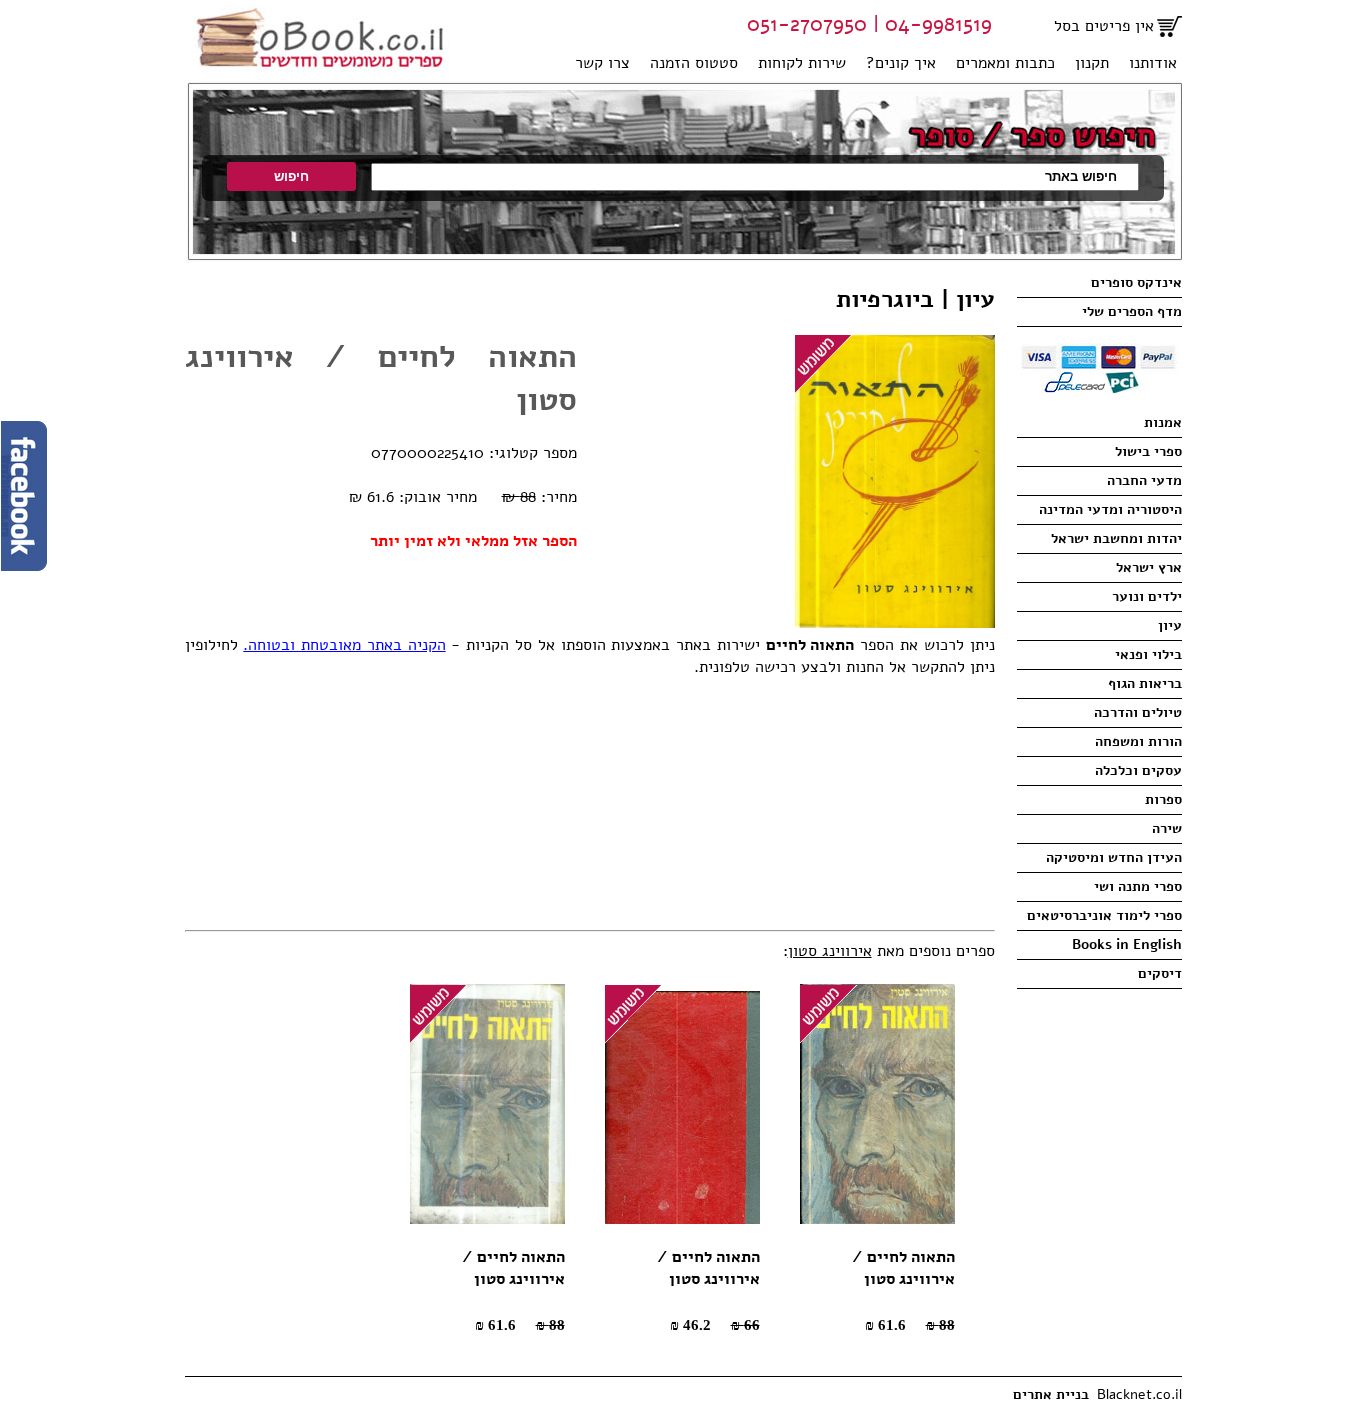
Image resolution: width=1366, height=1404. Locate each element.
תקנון (1092, 63)
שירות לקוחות (802, 63)
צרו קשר (602, 63)
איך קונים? (901, 63)
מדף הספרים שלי (1132, 311)
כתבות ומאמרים (1005, 63)
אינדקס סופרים (1136, 282)
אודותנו (1153, 63)
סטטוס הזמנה (694, 63)
